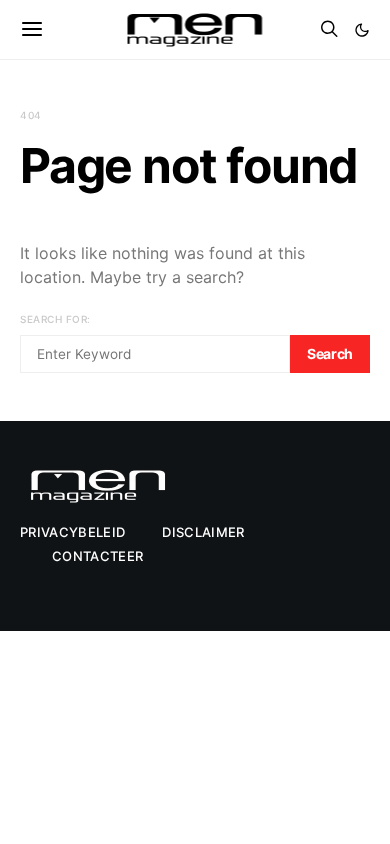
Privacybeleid (72, 532)
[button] (362, 30)
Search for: (55, 319)
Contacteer (97, 556)
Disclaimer (203, 532)
